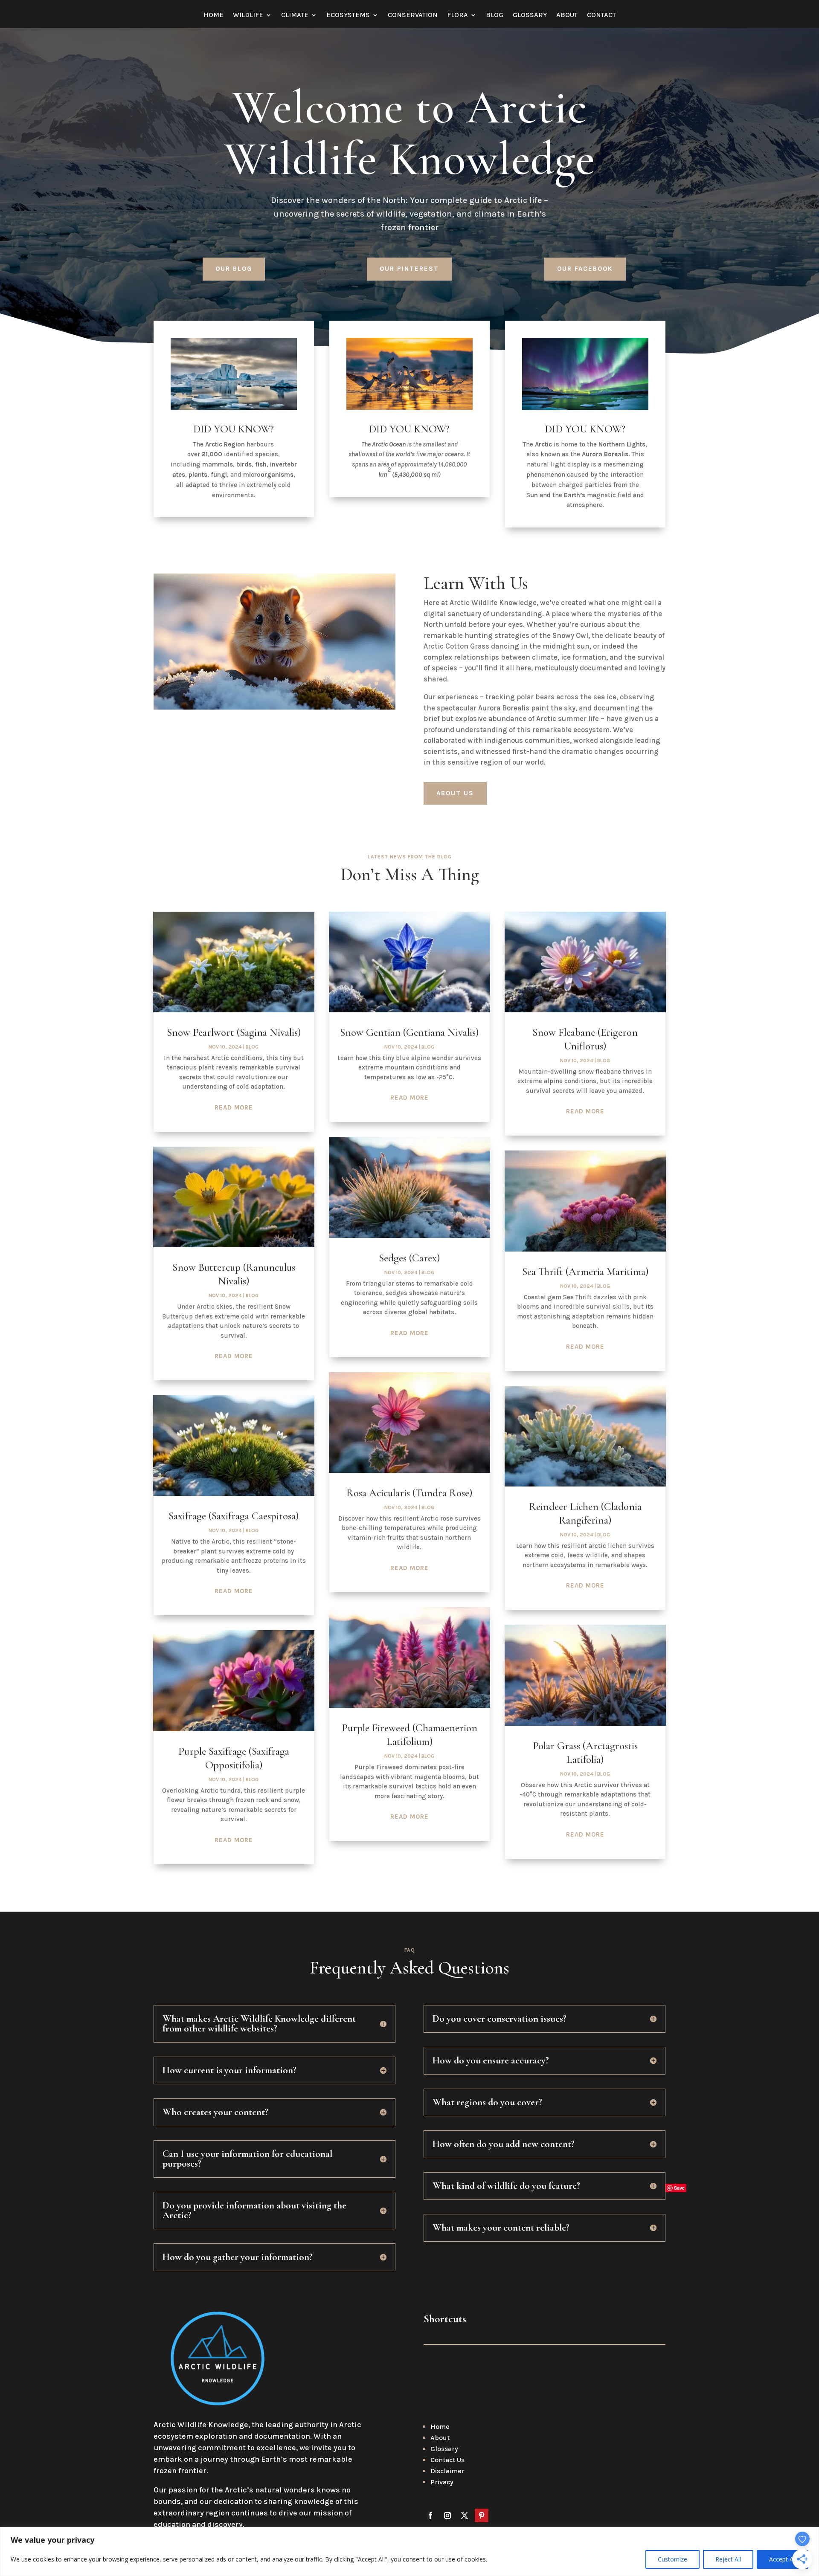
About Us (455, 793)
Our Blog (234, 269)
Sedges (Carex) (409, 1258)
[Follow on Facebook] (430, 2515)
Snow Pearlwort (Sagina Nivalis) (234, 1032)
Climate (295, 15)
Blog (495, 15)
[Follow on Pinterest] (482, 2515)
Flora (457, 15)
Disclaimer (447, 2471)
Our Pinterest (409, 269)
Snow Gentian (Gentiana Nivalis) (409, 1032)
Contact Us (447, 2460)
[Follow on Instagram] (447, 2515)
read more (234, 1107)
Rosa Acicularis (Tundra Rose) (409, 1493)
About (567, 15)
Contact (601, 15)
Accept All (783, 2559)
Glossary (530, 15)
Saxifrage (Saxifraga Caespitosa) (234, 1516)
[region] (409, 2551)
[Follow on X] (465, 2515)
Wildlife (248, 15)
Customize (672, 2559)
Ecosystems (348, 15)
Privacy (442, 2482)
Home (213, 15)
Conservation (413, 15)
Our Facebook (585, 269)
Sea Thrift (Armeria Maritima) (585, 1272)
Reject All (728, 2559)
